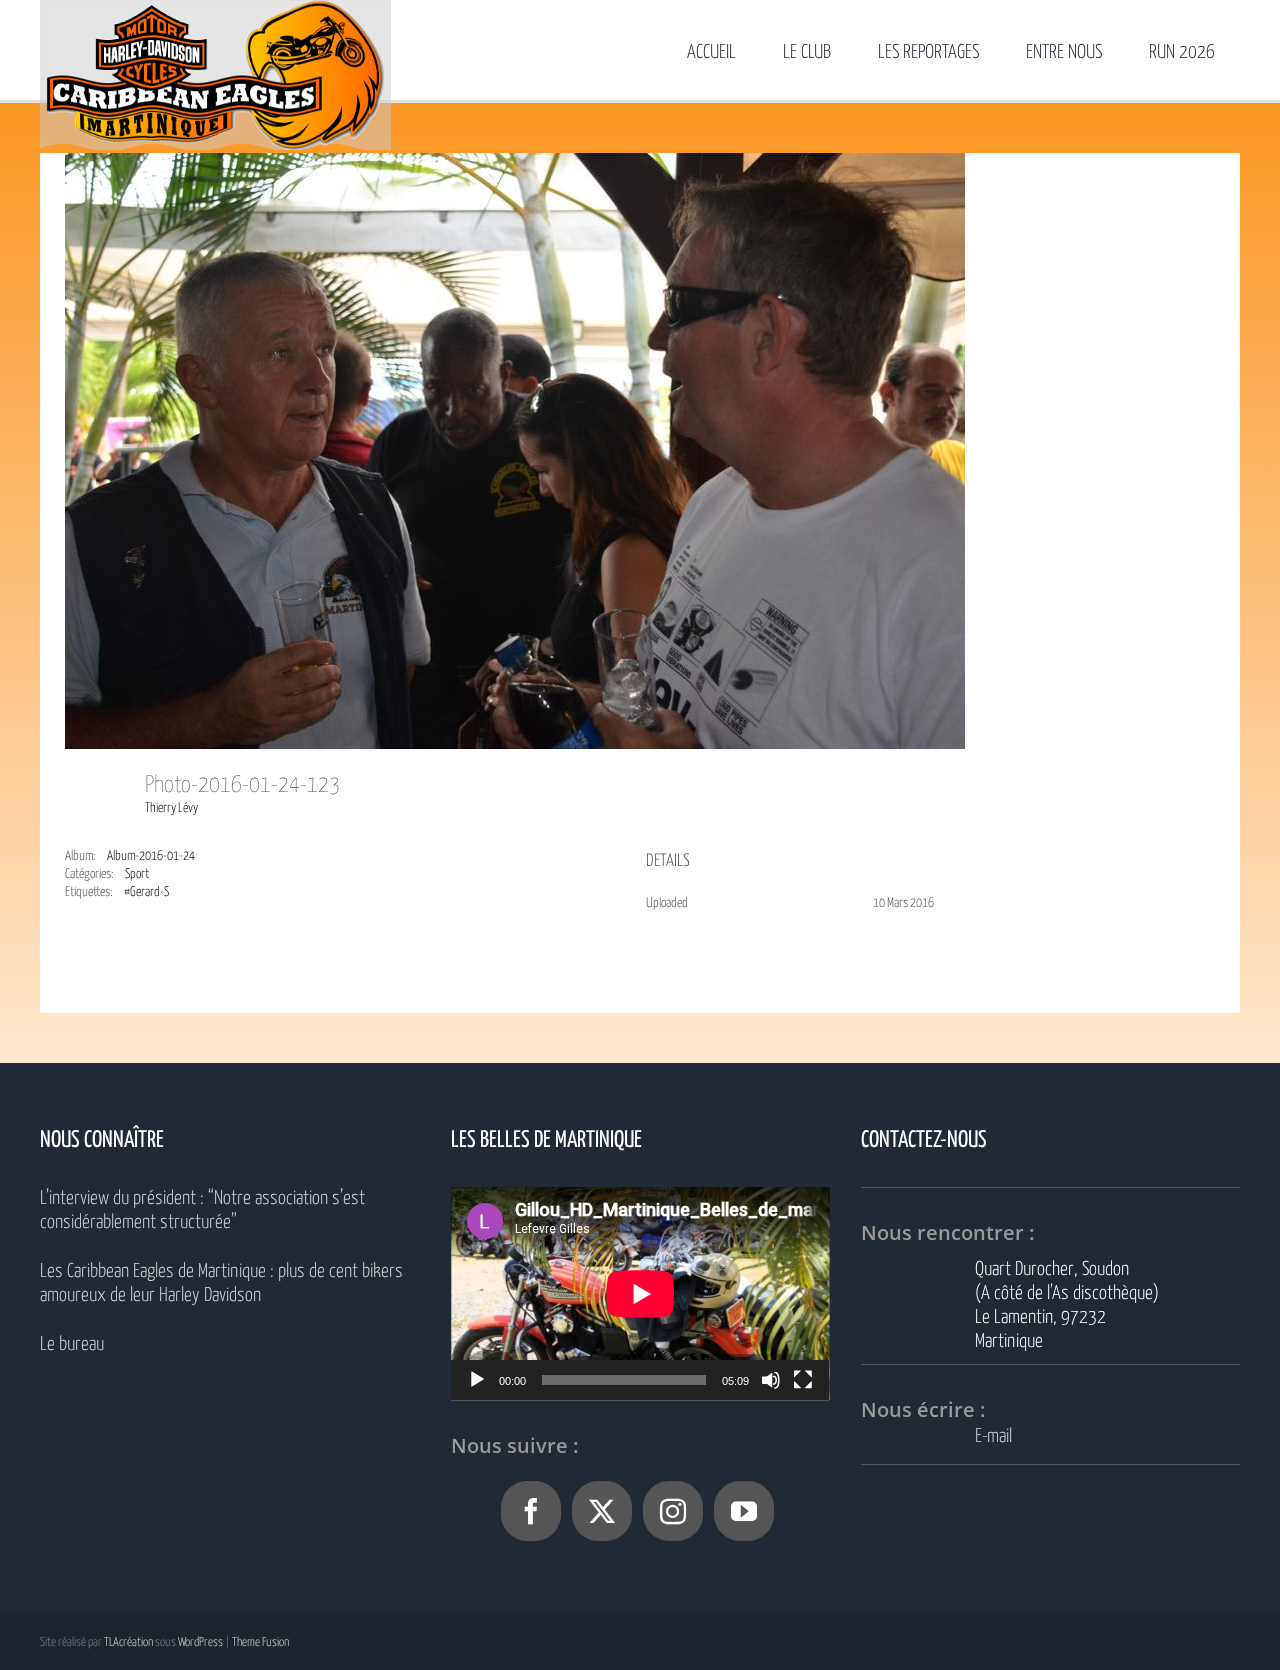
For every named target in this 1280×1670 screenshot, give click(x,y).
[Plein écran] (803, 1380)
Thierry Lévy (171, 808)
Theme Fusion (260, 1642)
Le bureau (72, 1344)
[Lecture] (477, 1380)
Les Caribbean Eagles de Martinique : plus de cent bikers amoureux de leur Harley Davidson (221, 1283)
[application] (640, 1293)
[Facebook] (531, 1511)
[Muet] (771, 1380)
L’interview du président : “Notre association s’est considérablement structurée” (202, 1210)
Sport (137, 874)
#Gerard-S (146, 892)
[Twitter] (602, 1511)
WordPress (200, 1642)
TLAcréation (128, 1642)
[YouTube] (744, 1511)
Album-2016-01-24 (151, 856)
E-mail (993, 1436)
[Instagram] (673, 1511)
